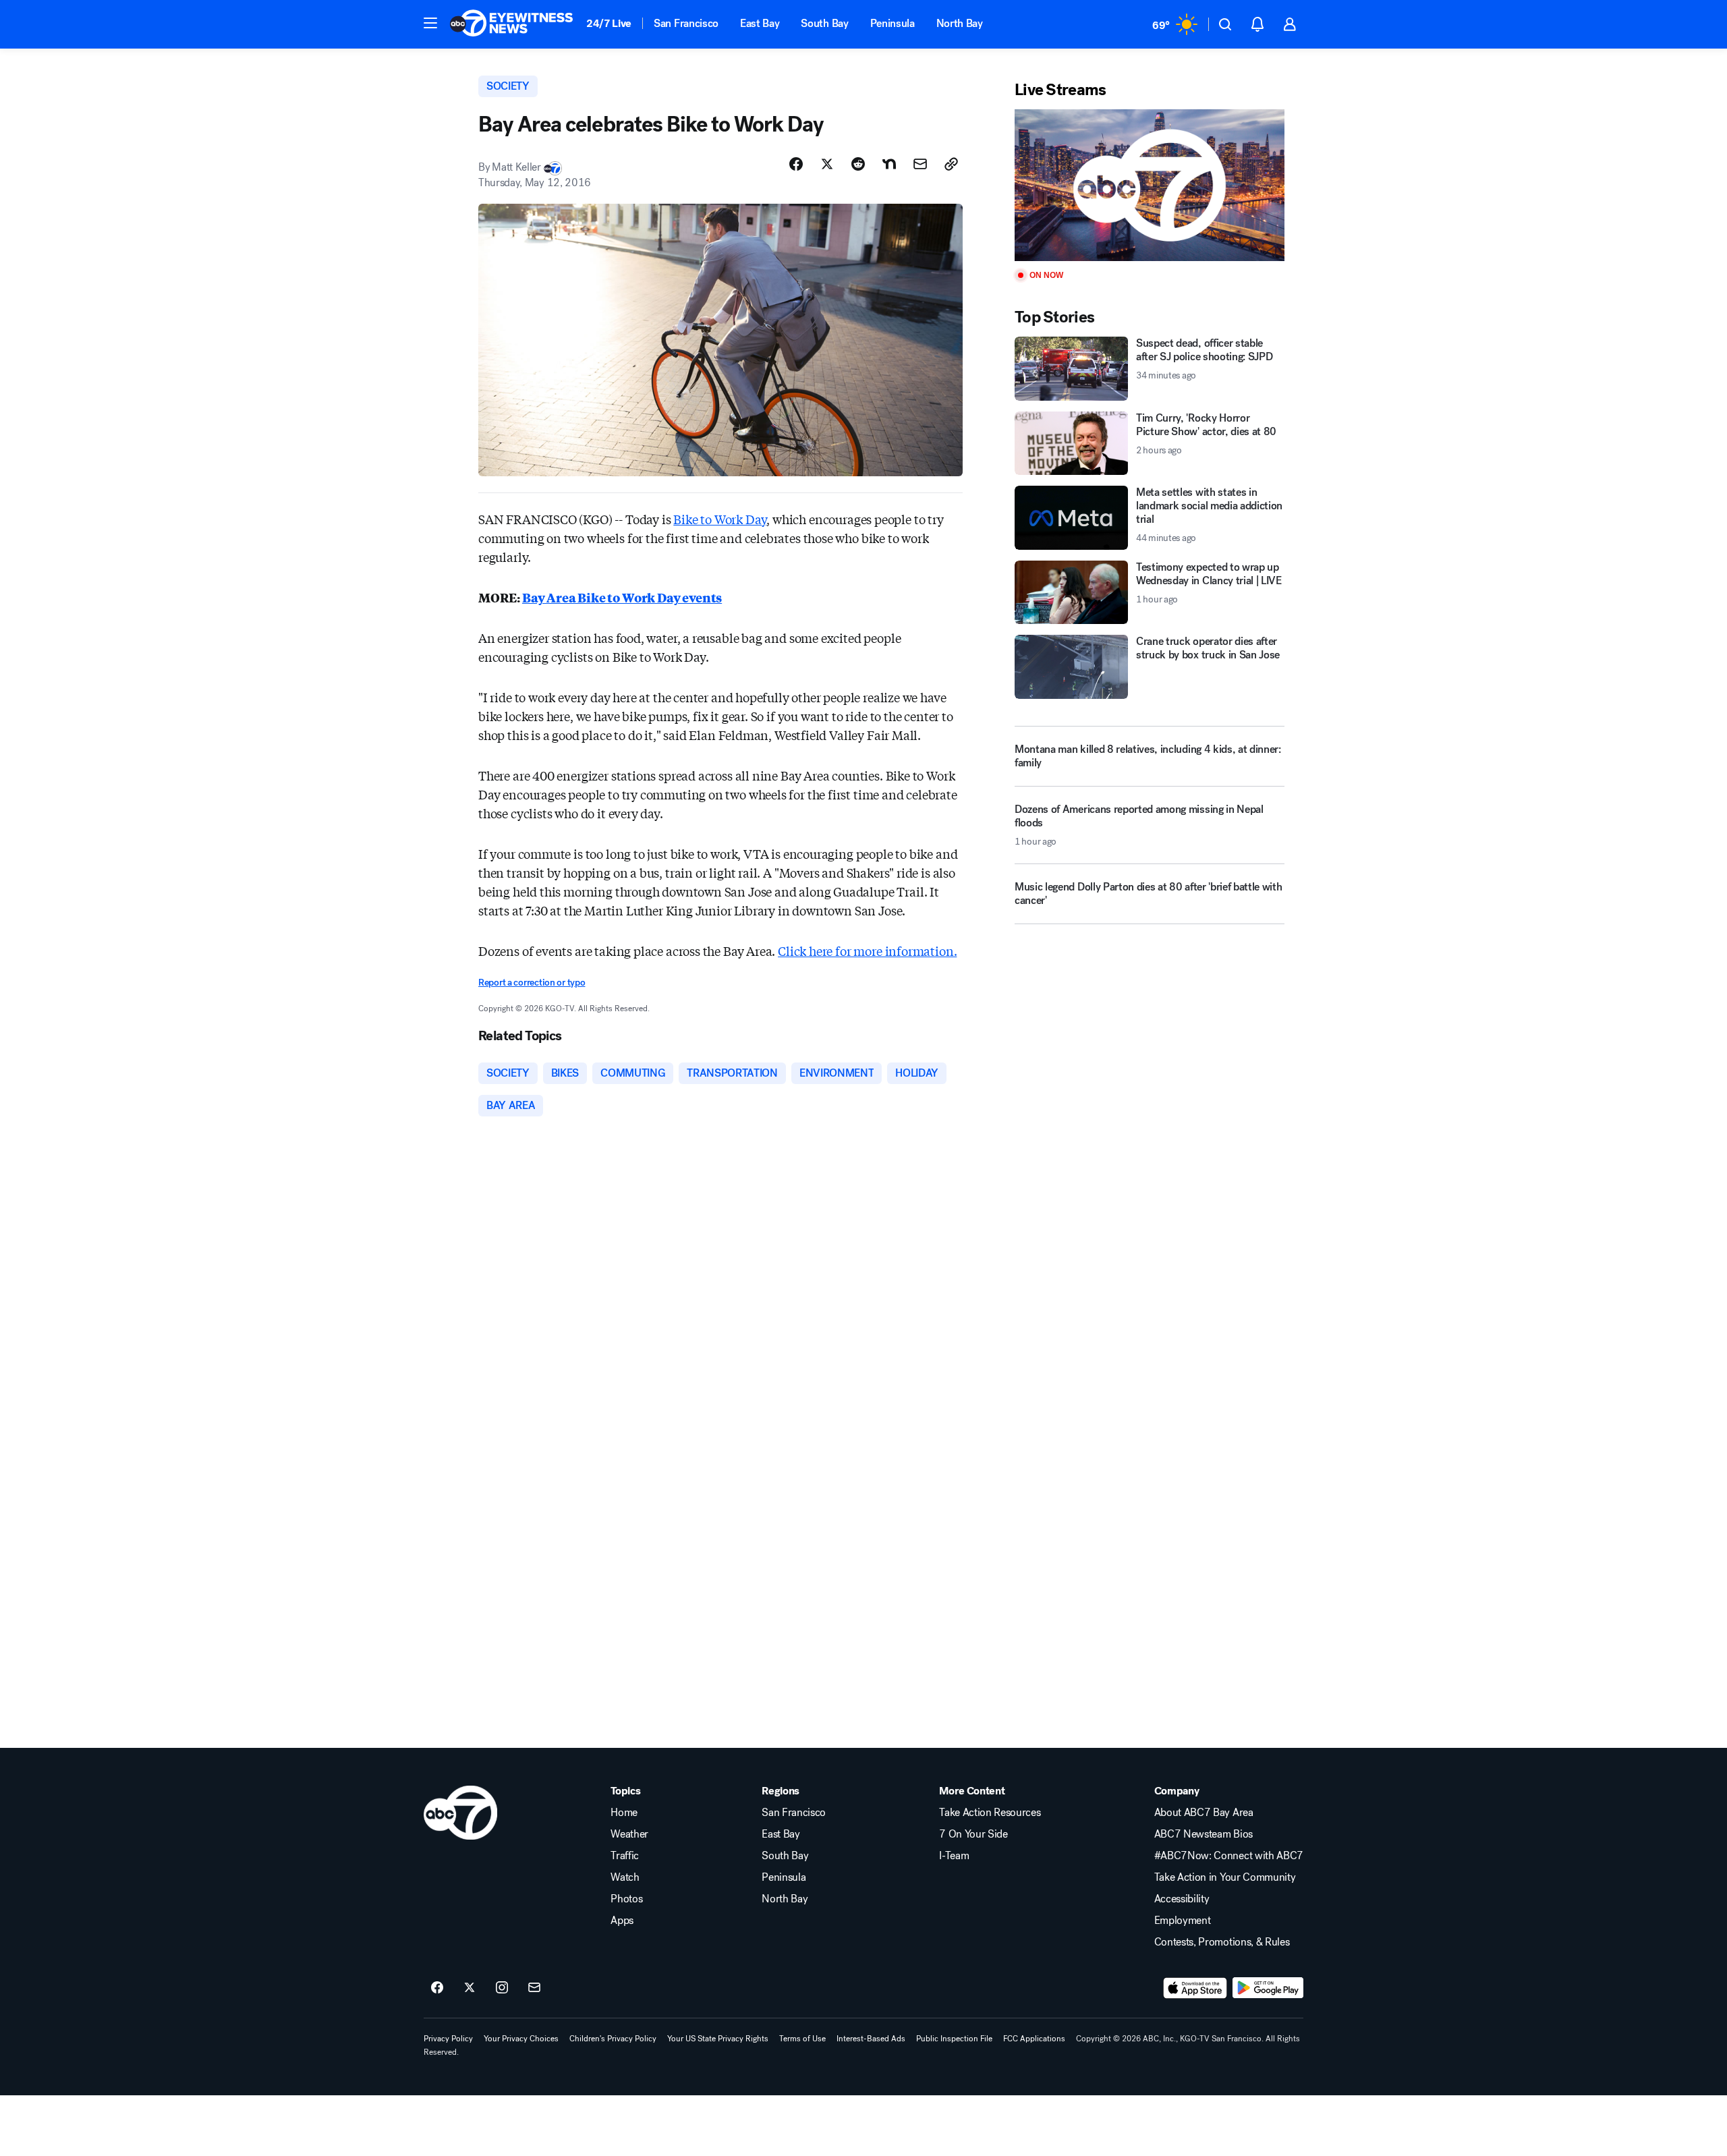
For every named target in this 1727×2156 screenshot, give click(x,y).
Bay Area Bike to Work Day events (622, 597)
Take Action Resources (990, 1813)
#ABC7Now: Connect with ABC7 (1229, 1856)
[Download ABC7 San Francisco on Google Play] (1268, 1988)
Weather (629, 1834)
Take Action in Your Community (1225, 1877)
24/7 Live (609, 23)
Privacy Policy (448, 2039)
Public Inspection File (954, 2039)
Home (624, 1813)
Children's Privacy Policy (613, 2039)
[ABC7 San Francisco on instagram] (502, 1988)
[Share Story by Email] (920, 164)
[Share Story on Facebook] (796, 164)
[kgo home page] (460, 1813)
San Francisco (686, 23)
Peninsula (893, 23)
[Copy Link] (951, 164)
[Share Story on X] (827, 164)
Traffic (625, 1856)
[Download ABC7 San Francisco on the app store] (1195, 1988)
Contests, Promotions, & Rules (1222, 1942)
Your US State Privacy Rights (718, 2039)
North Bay (960, 23)
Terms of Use (802, 2039)
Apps (622, 1921)
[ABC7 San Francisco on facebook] (437, 1988)
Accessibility (1182, 1899)
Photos (626, 1899)
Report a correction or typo (532, 983)
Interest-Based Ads (871, 2039)
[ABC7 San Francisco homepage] (511, 24)
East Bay (760, 23)
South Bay (824, 23)
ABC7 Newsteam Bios (1204, 1834)
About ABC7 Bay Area (1204, 1813)
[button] (430, 23)
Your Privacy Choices (521, 2039)
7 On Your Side (973, 1834)
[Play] (1150, 185)
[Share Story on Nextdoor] (889, 164)
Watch (625, 1877)
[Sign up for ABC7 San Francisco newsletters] (534, 1988)
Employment (1183, 1921)
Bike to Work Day (720, 519)
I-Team (954, 1856)
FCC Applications (1034, 2039)
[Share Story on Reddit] (858, 164)
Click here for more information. (867, 951)
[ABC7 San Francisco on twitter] (470, 1988)
